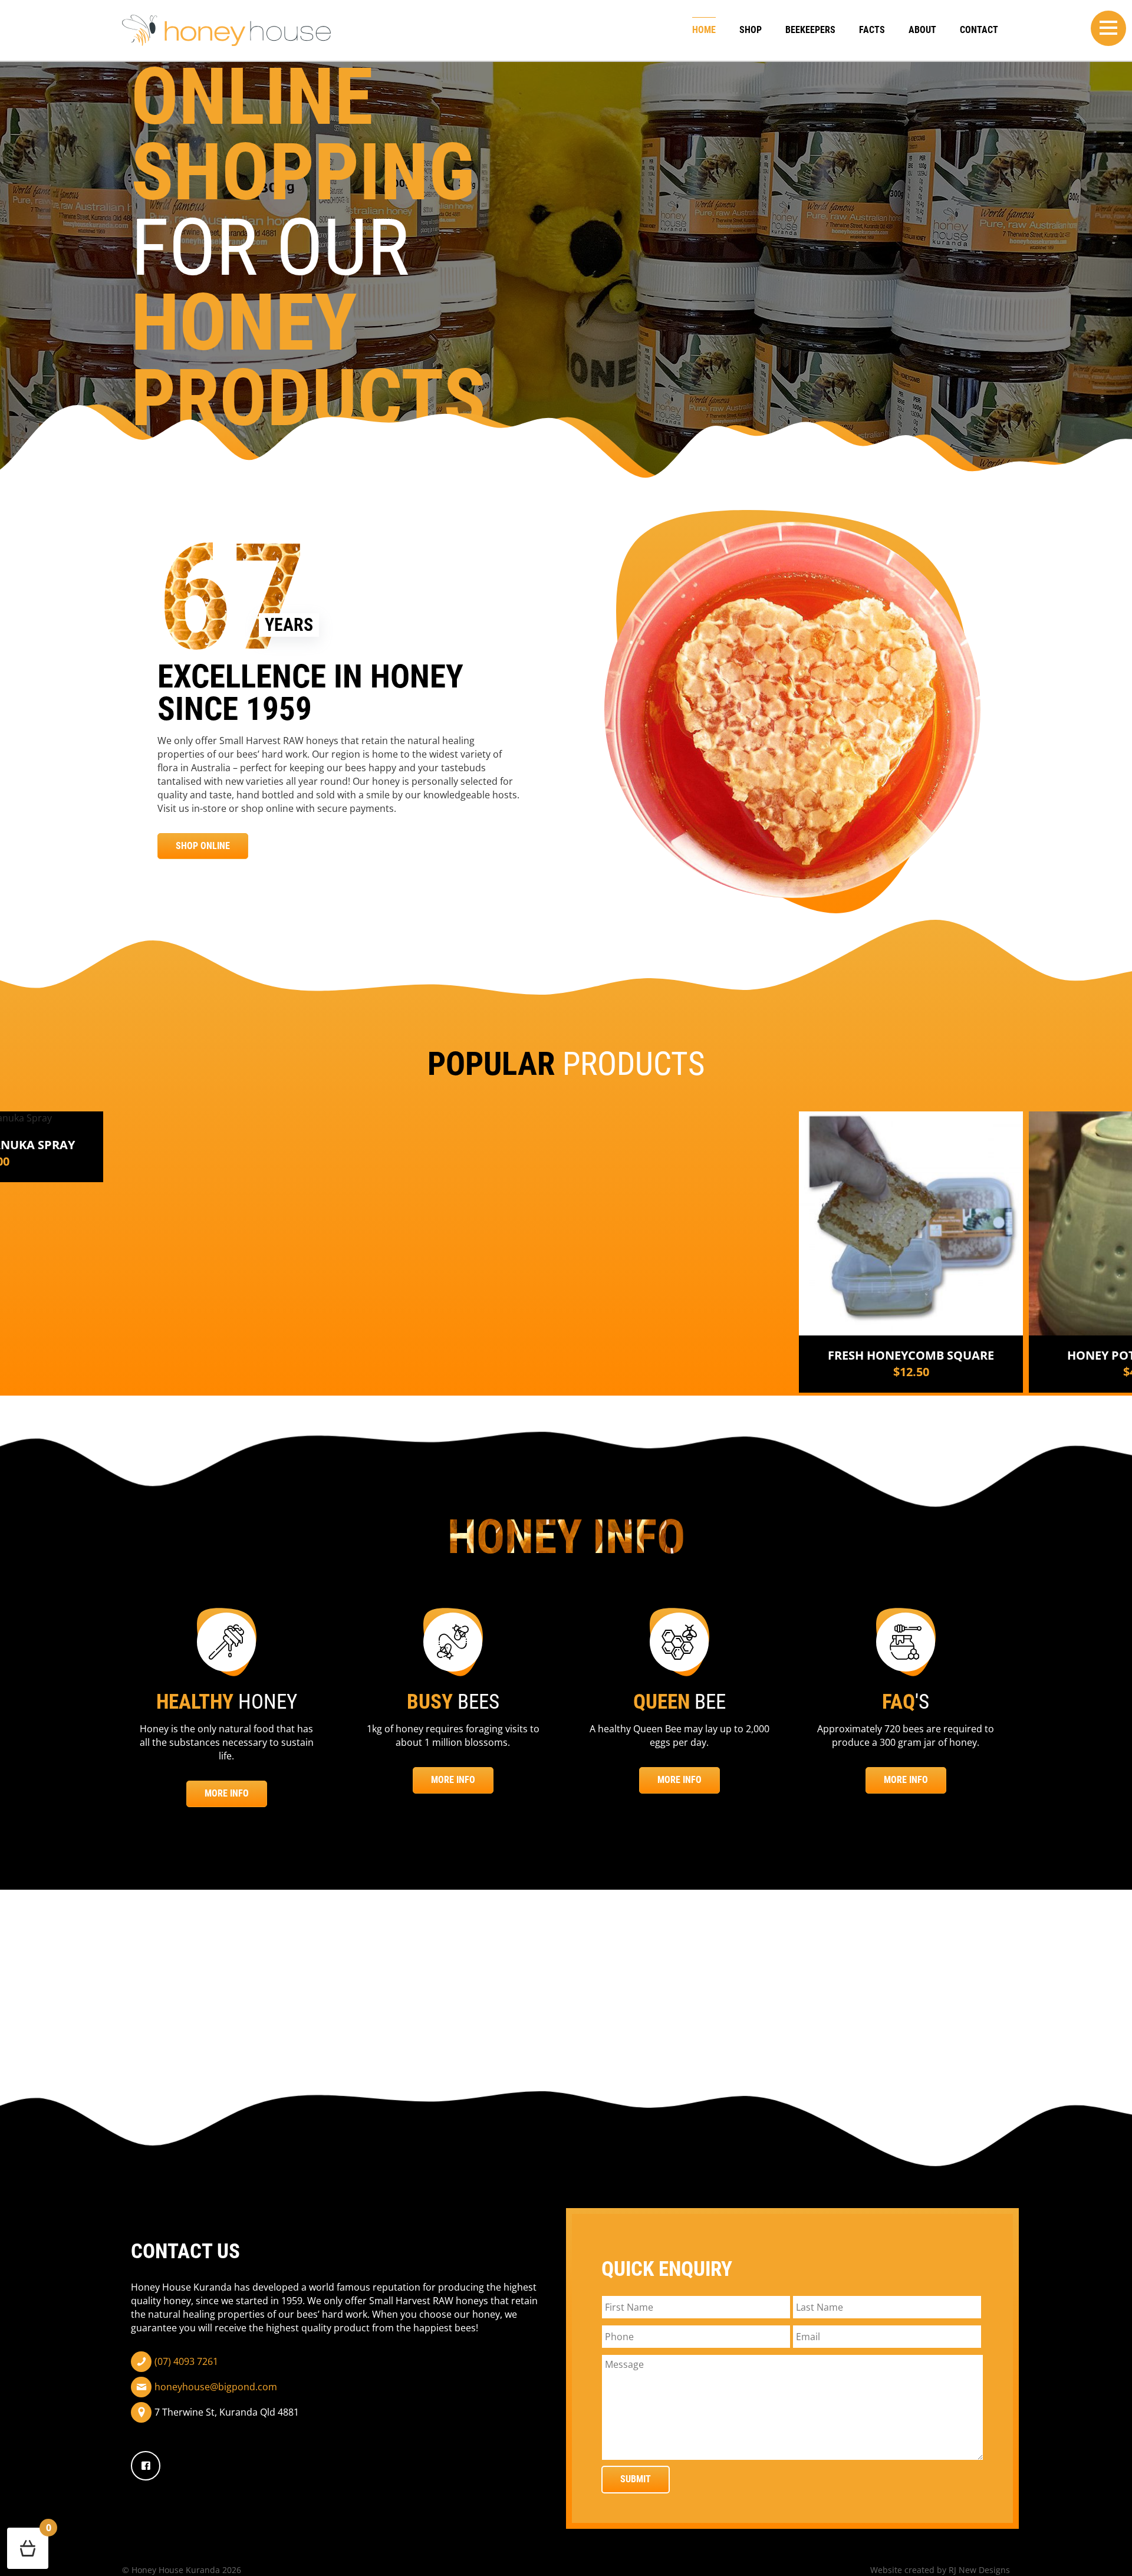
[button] (1108, 28)
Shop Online (203, 846)
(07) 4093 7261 (186, 2361)
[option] (911, 1252)
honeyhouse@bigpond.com (216, 2387)
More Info (227, 1793)
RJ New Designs (979, 2570)
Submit (636, 2479)
